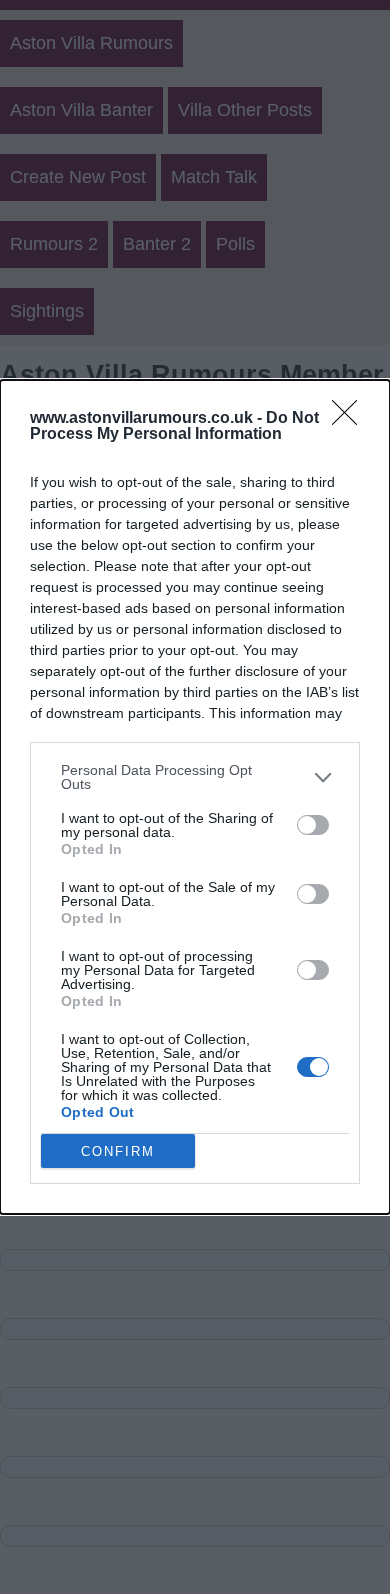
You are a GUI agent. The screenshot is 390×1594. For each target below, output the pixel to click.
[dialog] (195, 797)
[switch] (313, 825)
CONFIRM (118, 1151)
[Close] (351, 419)
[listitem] (195, 777)
